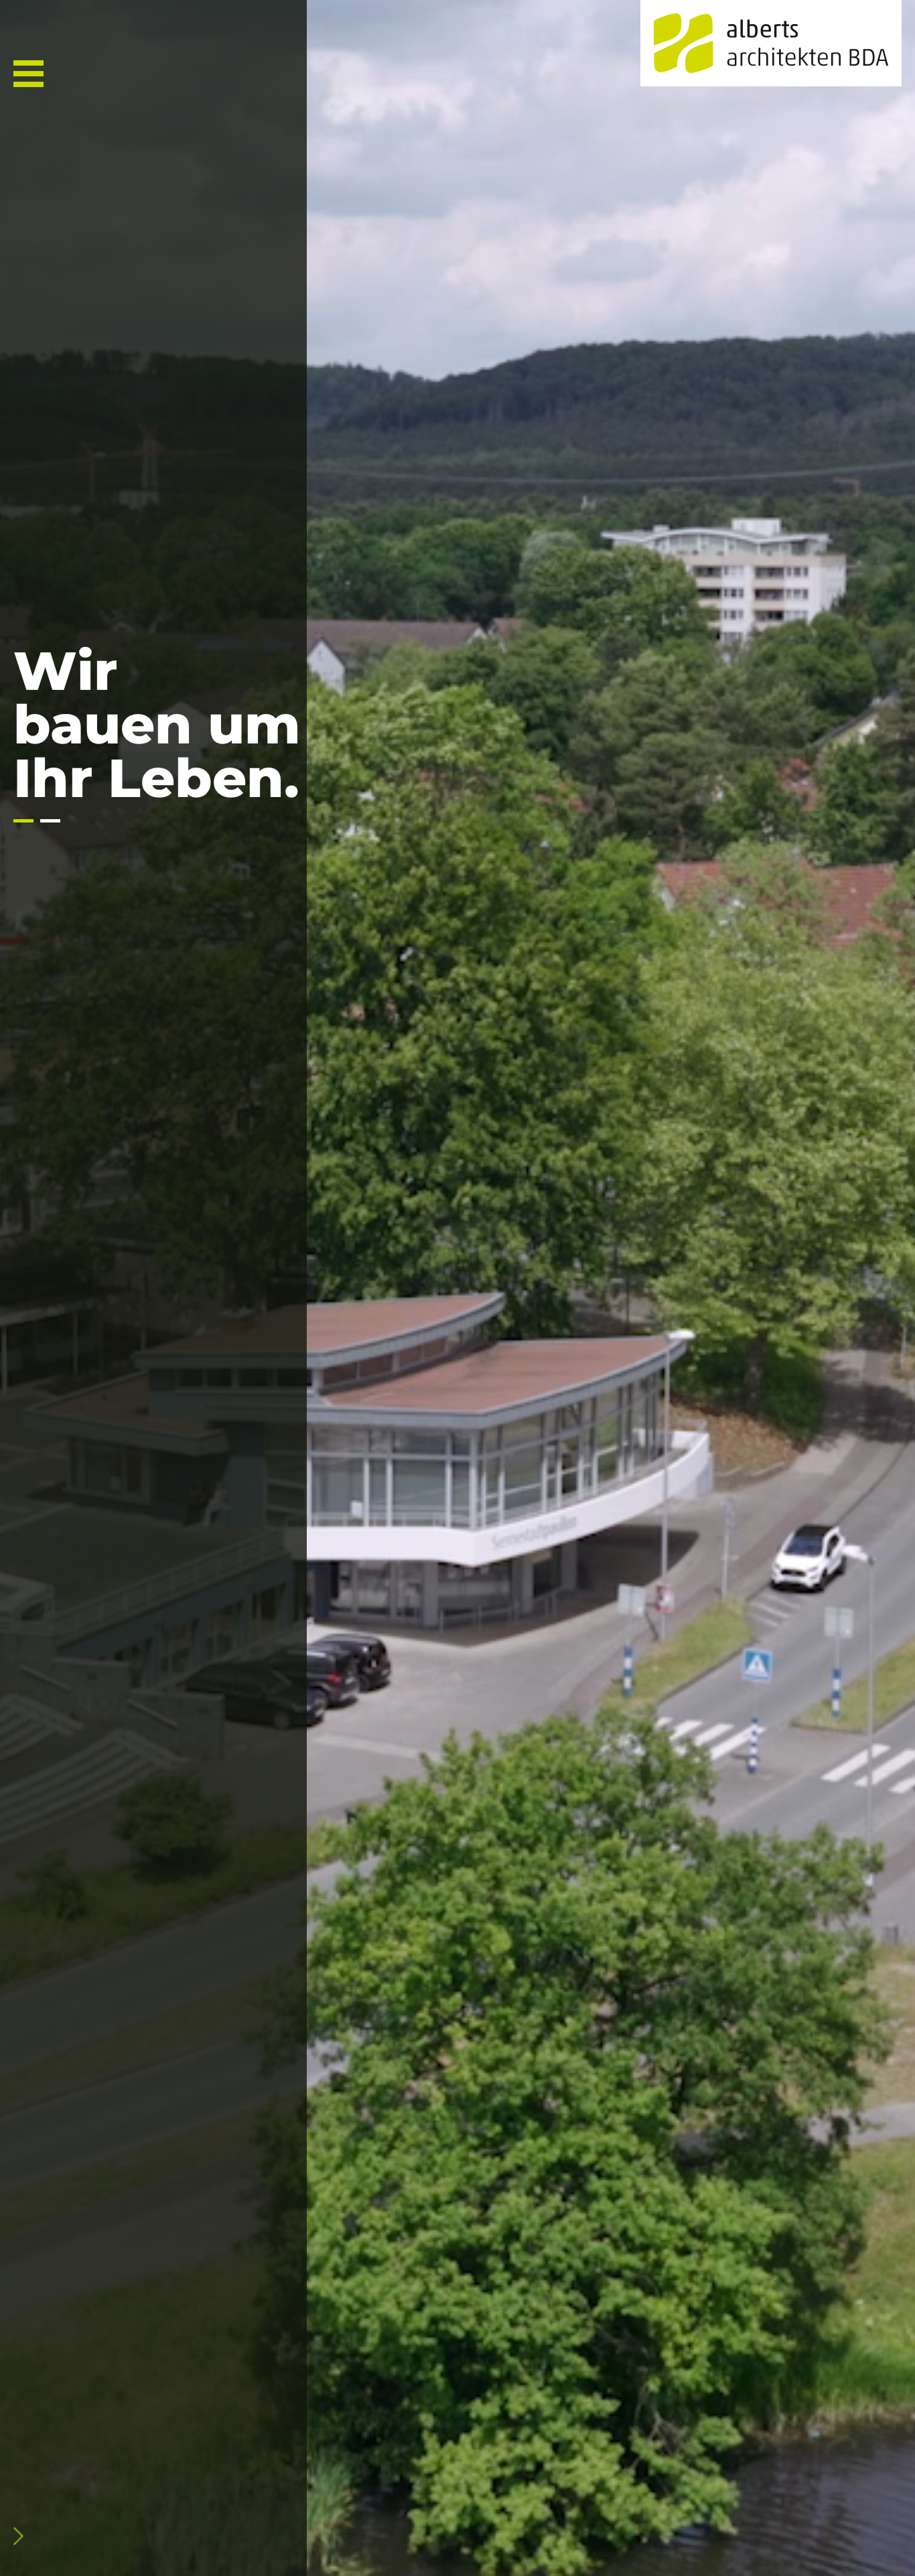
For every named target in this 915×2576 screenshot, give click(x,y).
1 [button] (23, 821)
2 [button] (50, 821)
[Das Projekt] (87, 2536)
